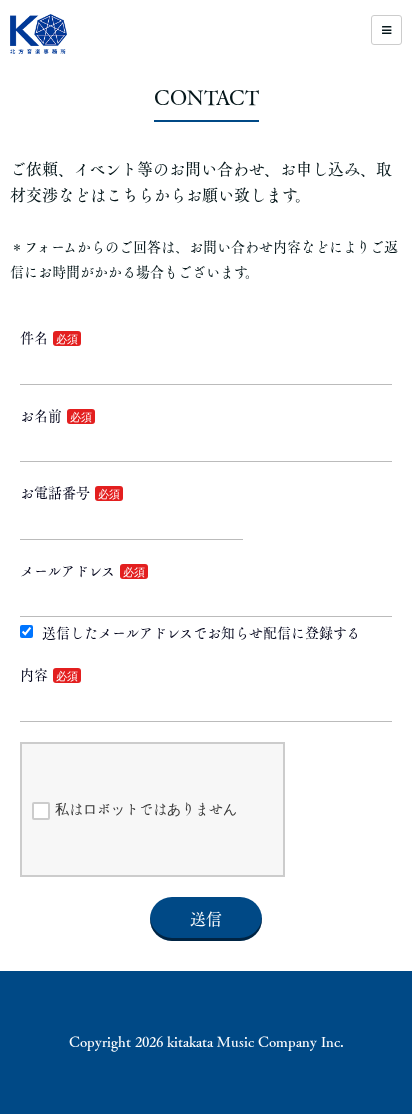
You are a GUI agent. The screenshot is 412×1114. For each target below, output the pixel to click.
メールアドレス (67, 571)
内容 (34, 675)
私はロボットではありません (146, 809)
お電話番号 (55, 493)
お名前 (41, 416)
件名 (34, 338)
